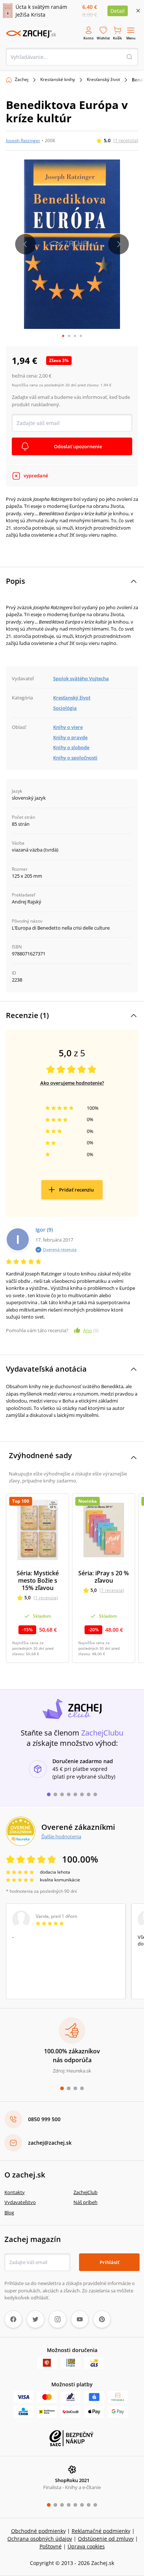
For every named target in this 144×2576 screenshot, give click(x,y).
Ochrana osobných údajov (40, 2539)
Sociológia (65, 708)
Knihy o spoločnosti (75, 758)
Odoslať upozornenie (78, 446)
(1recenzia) (126, 140)
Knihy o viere (68, 727)
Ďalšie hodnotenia (61, 1836)
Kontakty (15, 2192)
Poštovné (51, 2546)
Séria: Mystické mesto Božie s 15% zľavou (38, 1580)
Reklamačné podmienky (101, 2531)
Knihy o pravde (70, 737)
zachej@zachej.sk (50, 2143)
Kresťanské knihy (58, 79)
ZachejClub (85, 2192)
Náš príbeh (85, 2202)
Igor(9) (44, 1230)
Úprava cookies (86, 2546)
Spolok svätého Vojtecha (81, 678)
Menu (131, 38)
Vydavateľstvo (20, 2202)
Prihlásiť (109, 2262)
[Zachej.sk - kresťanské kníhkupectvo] (31, 34)
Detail (118, 11)
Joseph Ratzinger (23, 141)
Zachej (22, 79)
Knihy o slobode (71, 747)
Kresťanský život (103, 79)
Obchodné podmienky (38, 2531)
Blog (9, 2212)
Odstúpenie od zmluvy (106, 2539)
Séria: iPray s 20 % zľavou (104, 1577)
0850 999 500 (44, 2119)
